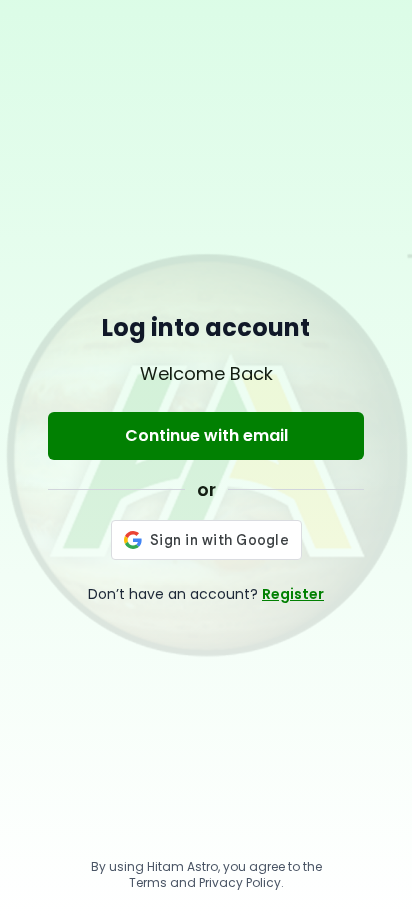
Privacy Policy (240, 882)
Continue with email (206, 435)
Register (293, 594)
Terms (148, 882)
